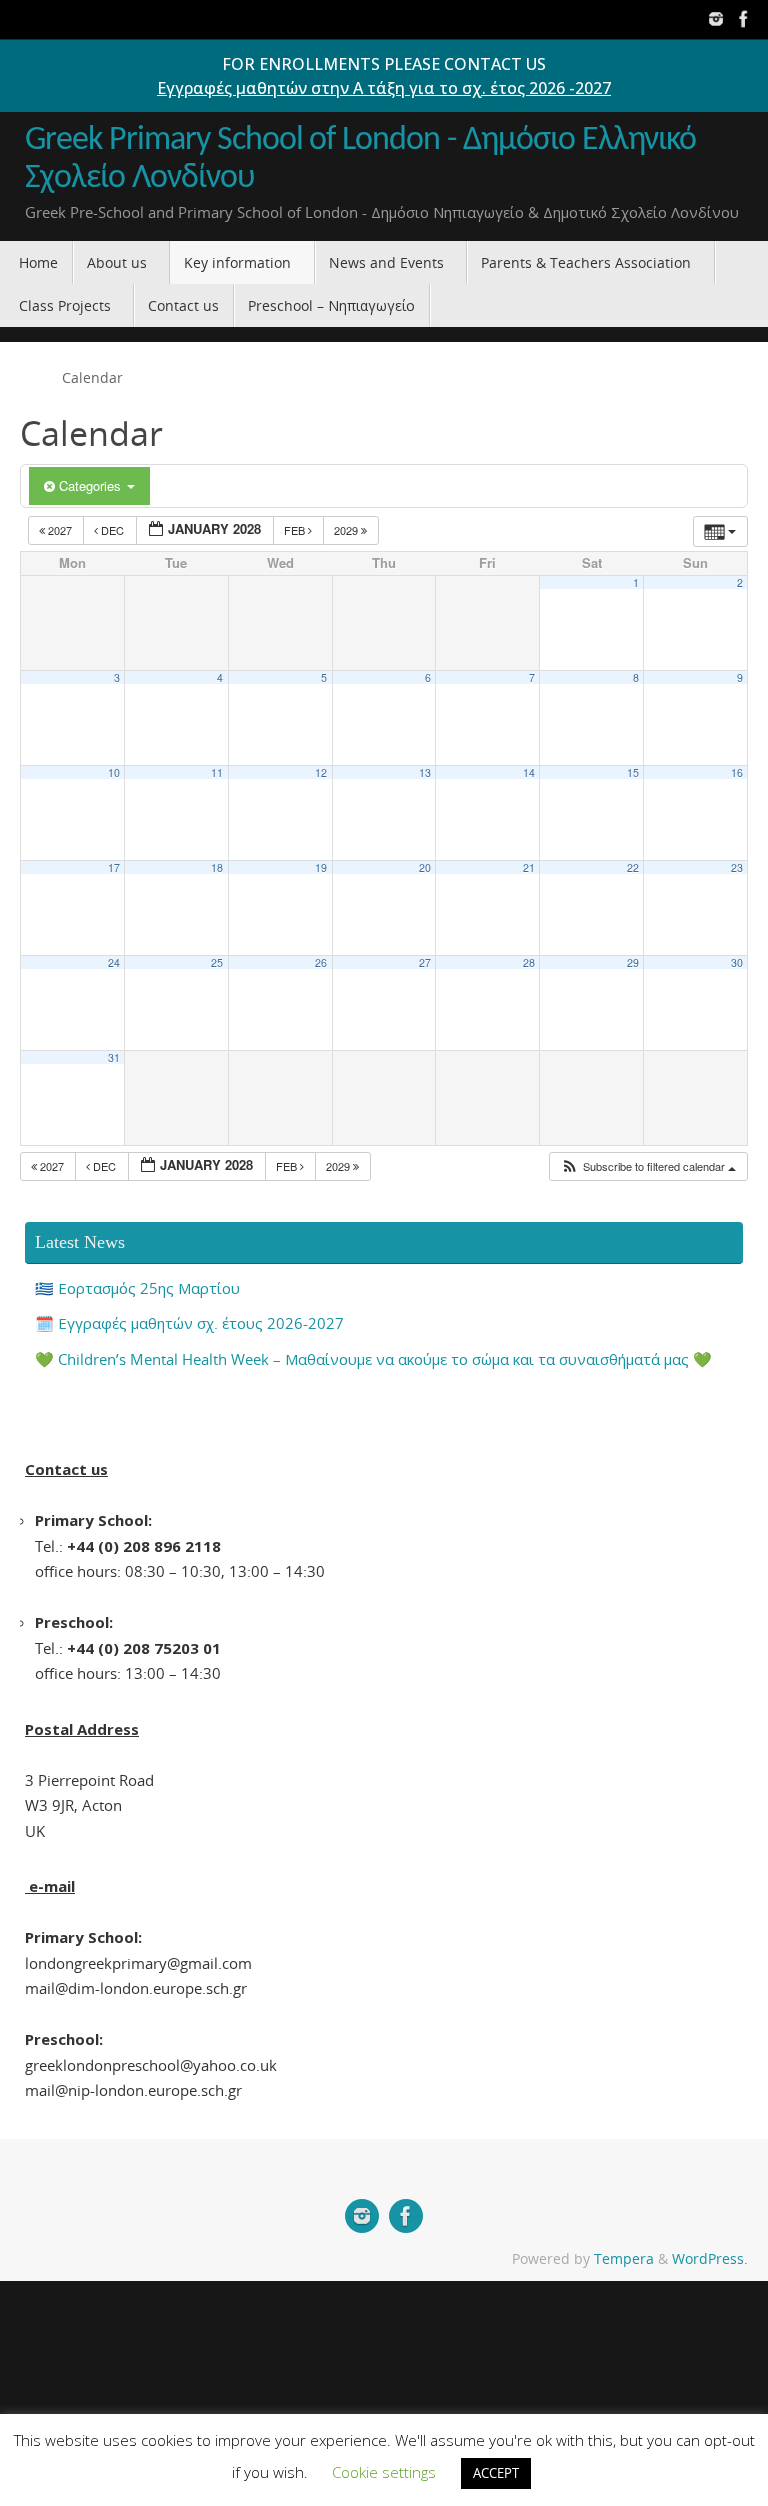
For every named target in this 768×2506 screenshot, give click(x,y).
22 (633, 867)
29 (633, 962)
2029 (347, 530)
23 (737, 867)
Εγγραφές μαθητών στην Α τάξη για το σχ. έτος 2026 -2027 (384, 88)
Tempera (624, 2259)
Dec (112, 530)
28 (529, 962)
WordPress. (710, 2259)
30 (737, 962)
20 (425, 867)
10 (114, 772)
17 (114, 867)
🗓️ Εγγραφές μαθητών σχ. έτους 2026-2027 (189, 1323)
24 (114, 962)
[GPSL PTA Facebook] (744, 19)
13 (425, 772)
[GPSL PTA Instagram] (716, 19)
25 (217, 962)
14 (529, 772)
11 (217, 772)
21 (529, 867)
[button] (648, 1166)
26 (321, 962)
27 (425, 962)
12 (321, 772)
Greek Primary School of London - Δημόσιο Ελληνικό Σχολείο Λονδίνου (360, 159)
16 (737, 772)
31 (114, 1057)
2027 (60, 530)
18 (217, 867)
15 (633, 772)
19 (321, 867)
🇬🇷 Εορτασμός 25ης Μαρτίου (137, 1288)
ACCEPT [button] (496, 2473)
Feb (296, 530)
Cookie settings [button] (384, 2472)
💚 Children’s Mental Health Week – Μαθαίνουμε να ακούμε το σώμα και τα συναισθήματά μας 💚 (373, 1359)
